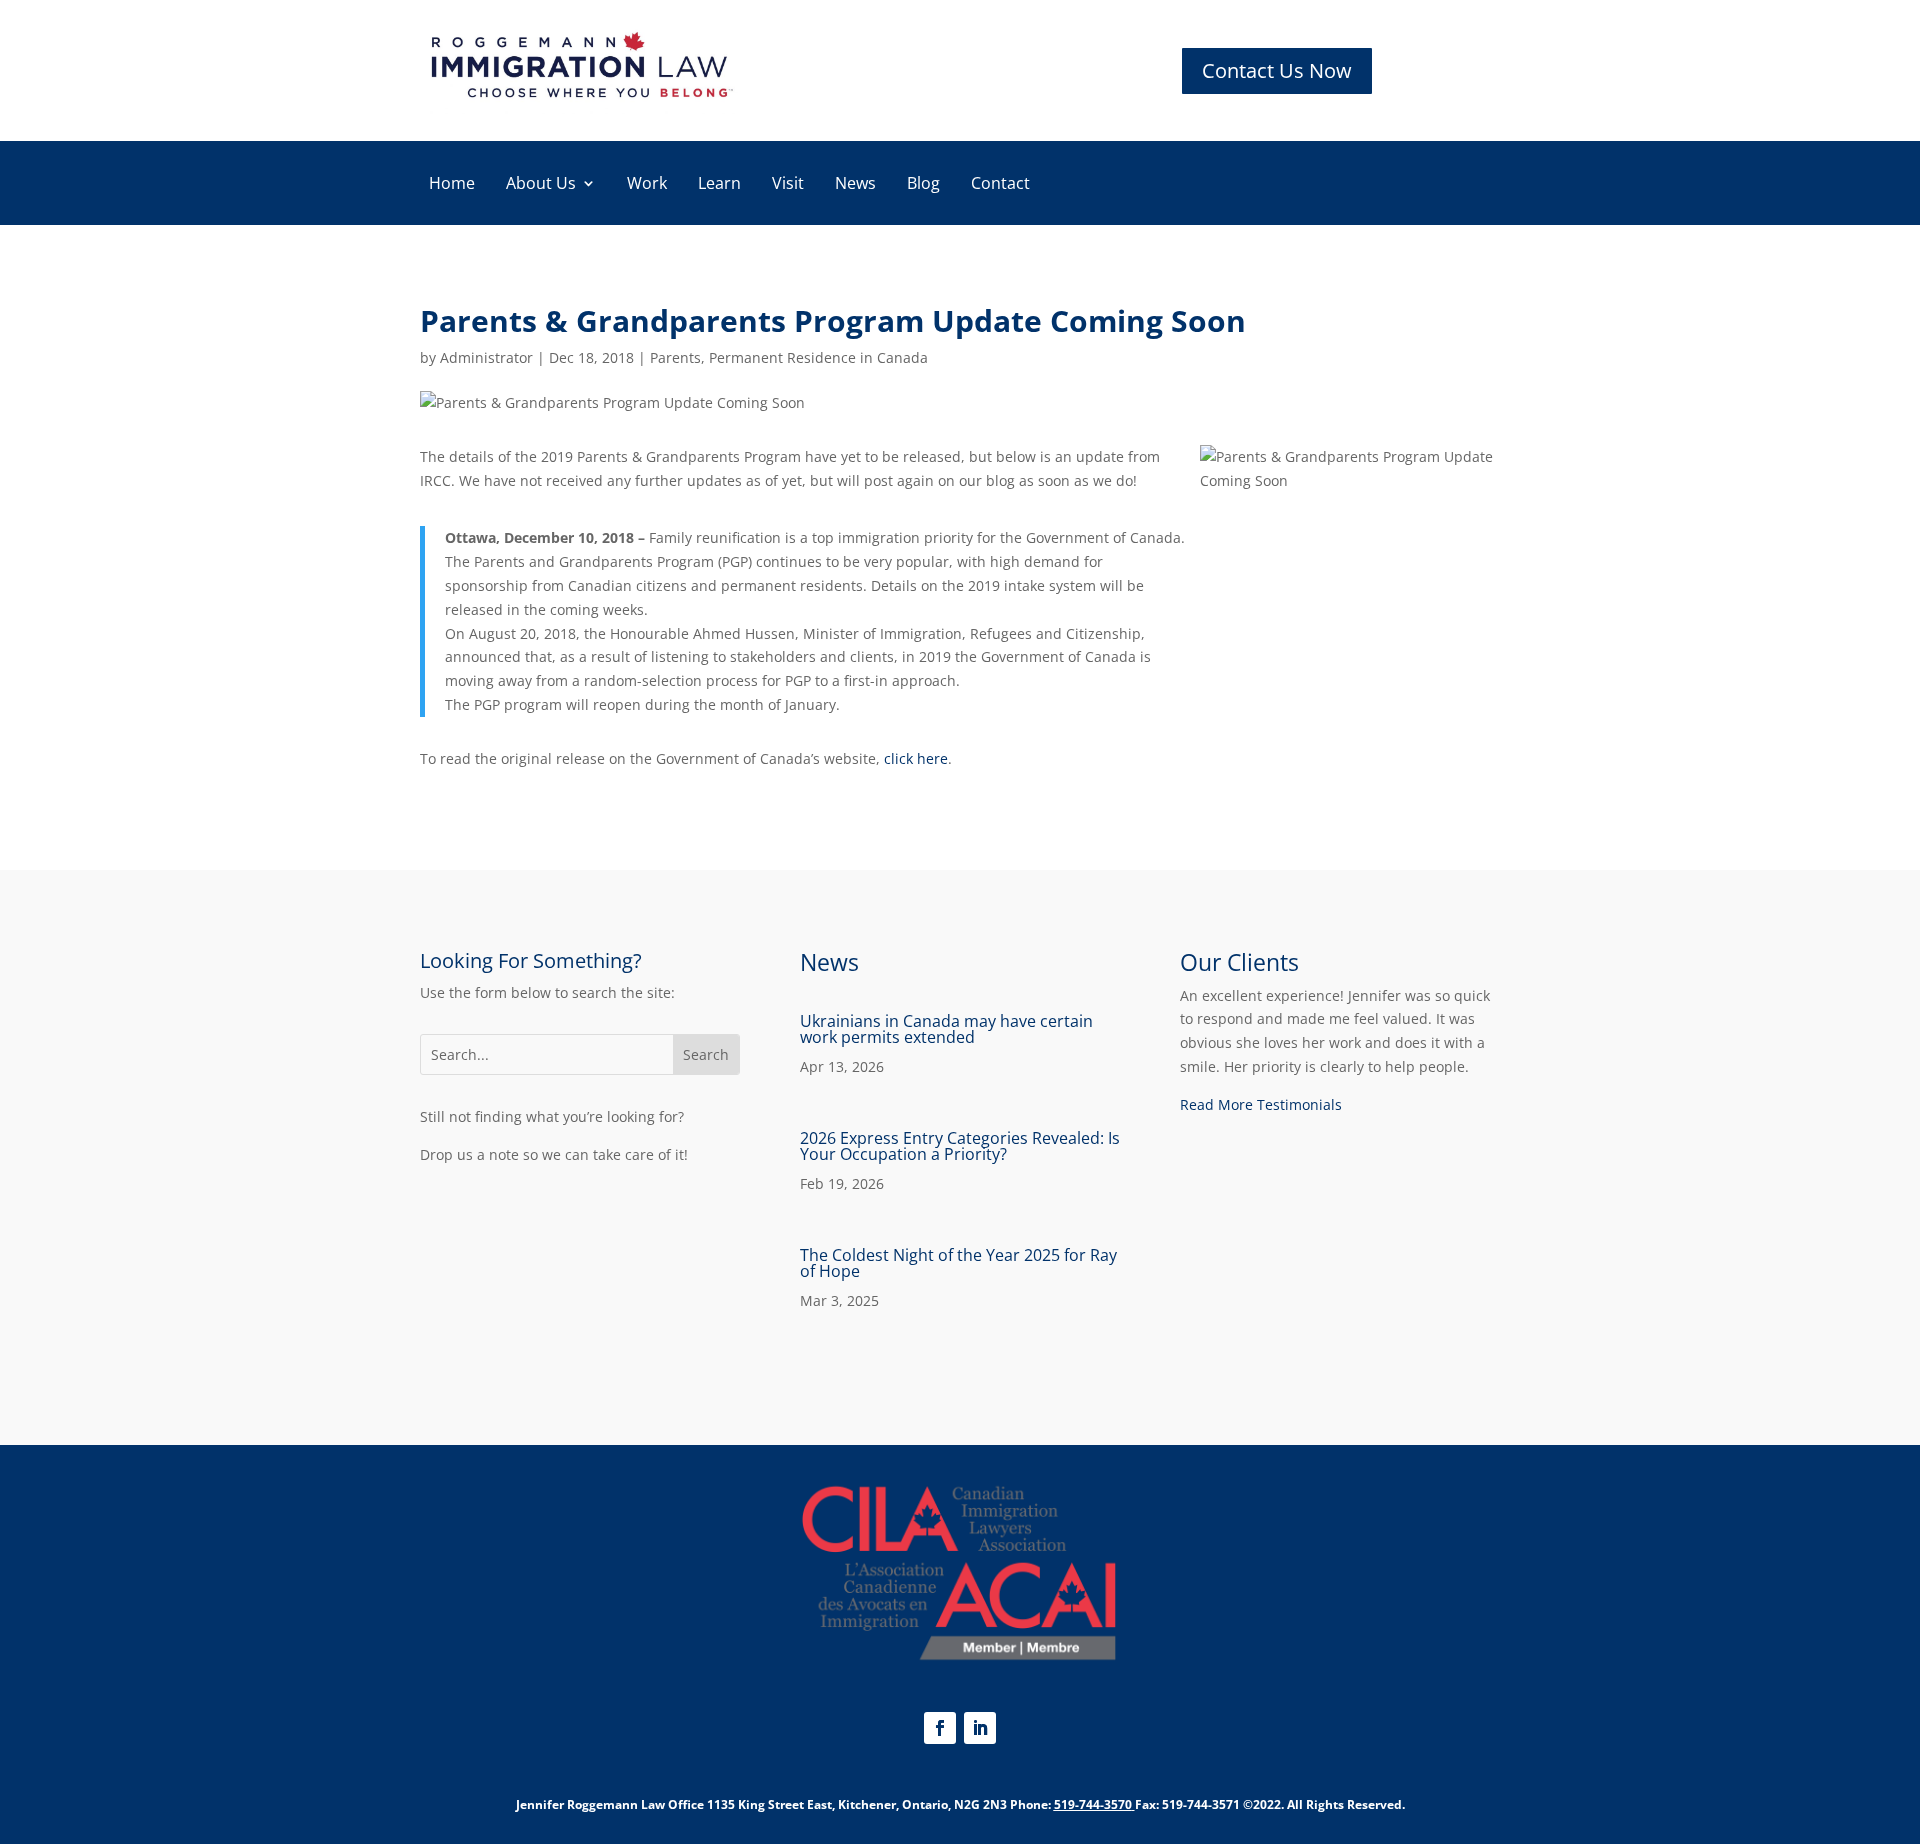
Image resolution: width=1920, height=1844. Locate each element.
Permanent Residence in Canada (818, 357)
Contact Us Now (1277, 70)
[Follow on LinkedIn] (980, 1728)
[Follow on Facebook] (940, 1728)
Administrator (486, 357)
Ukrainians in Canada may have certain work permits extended (946, 1029)
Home (452, 185)
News (855, 185)
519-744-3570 (1093, 1804)
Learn (719, 185)
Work (647, 185)
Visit (788, 185)
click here (916, 758)
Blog (923, 185)
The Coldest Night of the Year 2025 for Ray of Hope (958, 1263)
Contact (1000, 185)
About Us (541, 185)
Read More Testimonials (1261, 1104)
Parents (675, 357)
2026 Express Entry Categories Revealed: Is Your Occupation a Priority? (960, 1146)
